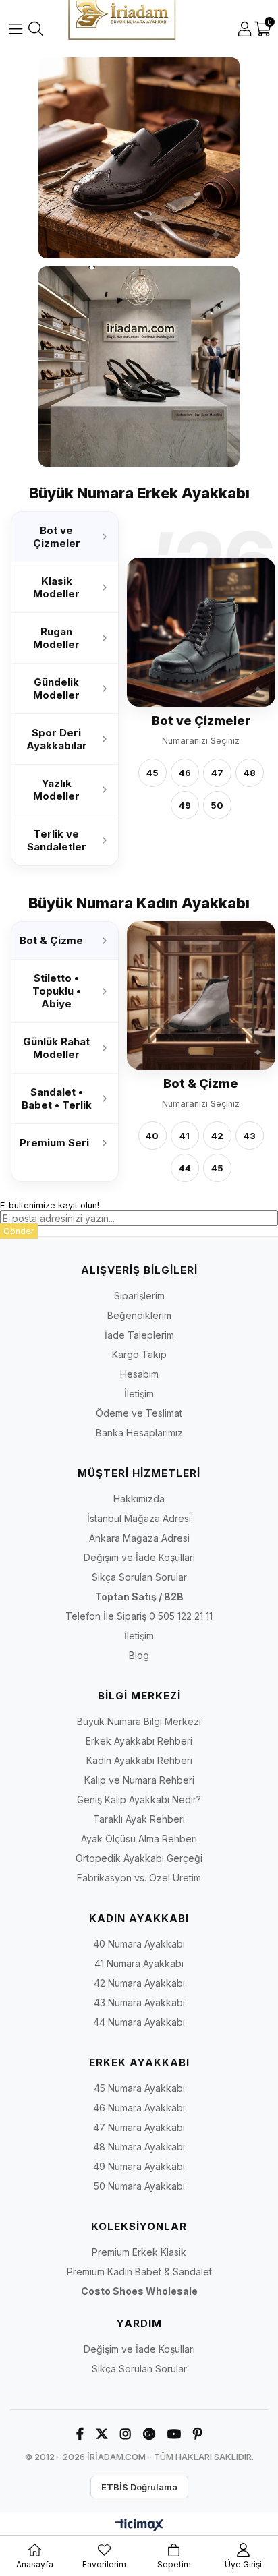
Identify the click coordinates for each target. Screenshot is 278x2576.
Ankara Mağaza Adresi (139, 1538)
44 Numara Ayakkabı (139, 2022)
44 (185, 1169)
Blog (139, 1655)
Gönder (19, 1231)
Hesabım (139, 1374)
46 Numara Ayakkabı (139, 2108)
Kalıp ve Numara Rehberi (139, 1780)
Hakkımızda (139, 1499)
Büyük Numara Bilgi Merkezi (139, 1721)
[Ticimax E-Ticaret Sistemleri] (139, 2526)
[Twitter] (102, 2434)
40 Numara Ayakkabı (139, 1944)
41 (185, 1136)
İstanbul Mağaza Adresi (139, 1518)
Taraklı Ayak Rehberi (139, 1819)
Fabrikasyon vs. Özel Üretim (139, 1878)
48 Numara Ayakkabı (139, 2147)
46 (185, 773)
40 (152, 1136)
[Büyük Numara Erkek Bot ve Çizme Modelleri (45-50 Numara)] (201, 633)
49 (185, 805)
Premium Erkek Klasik (139, 2252)
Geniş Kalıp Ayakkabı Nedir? (139, 1799)
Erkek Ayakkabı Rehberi (139, 1741)
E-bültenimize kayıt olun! (50, 1205)
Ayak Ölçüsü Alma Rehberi (139, 1839)
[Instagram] (126, 2434)
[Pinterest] (198, 2434)
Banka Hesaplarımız (139, 1433)
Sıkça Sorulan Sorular (139, 1577)
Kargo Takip (139, 1354)
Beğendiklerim (139, 1315)
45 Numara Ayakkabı (139, 2088)
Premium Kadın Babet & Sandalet (139, 2272)
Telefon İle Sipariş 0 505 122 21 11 (139, 1616)
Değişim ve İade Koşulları (139, 1557)
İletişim (139, 1394)
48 (250, 773)
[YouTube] (174, 2434)
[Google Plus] (149, 2434)
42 (217, 1136)
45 (152, 773)
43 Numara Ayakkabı (139, 2002)
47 (217, 773)
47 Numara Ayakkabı (139, 2127)
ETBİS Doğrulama (139, 2487)
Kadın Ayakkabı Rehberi (139, 1760)
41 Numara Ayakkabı (139, 1963)
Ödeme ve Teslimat (139, 1413)
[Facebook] (80, 2434)
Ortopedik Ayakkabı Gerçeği (139, 1858)
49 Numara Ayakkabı (139, 2166)
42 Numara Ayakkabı (139, 1983)
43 (250, 1136)
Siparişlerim (139, 1296)
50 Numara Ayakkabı (139, 2186)
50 (217, 805)
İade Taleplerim (139, 1335)
